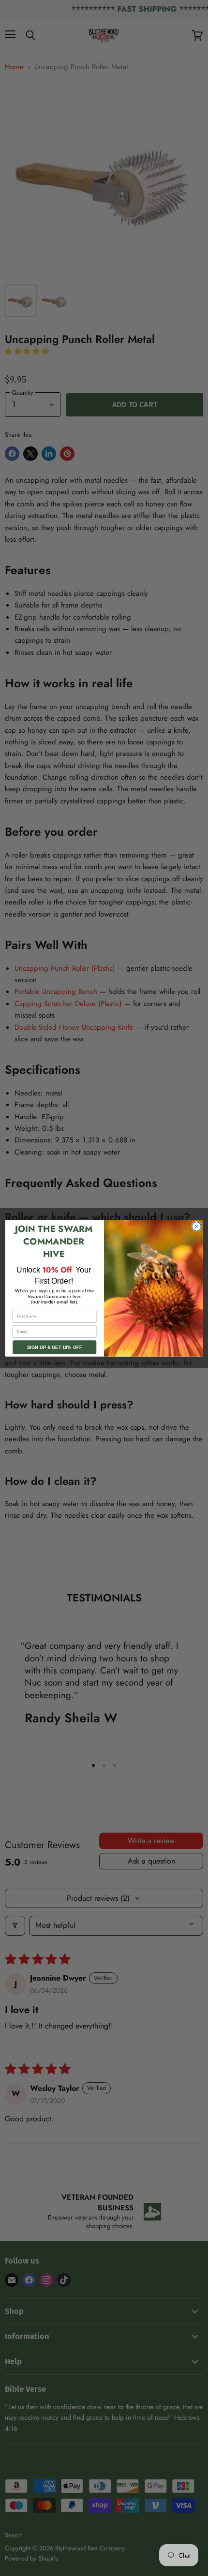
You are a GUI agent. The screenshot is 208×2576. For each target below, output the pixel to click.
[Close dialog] (196, 1226)
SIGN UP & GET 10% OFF (54, 1347)
